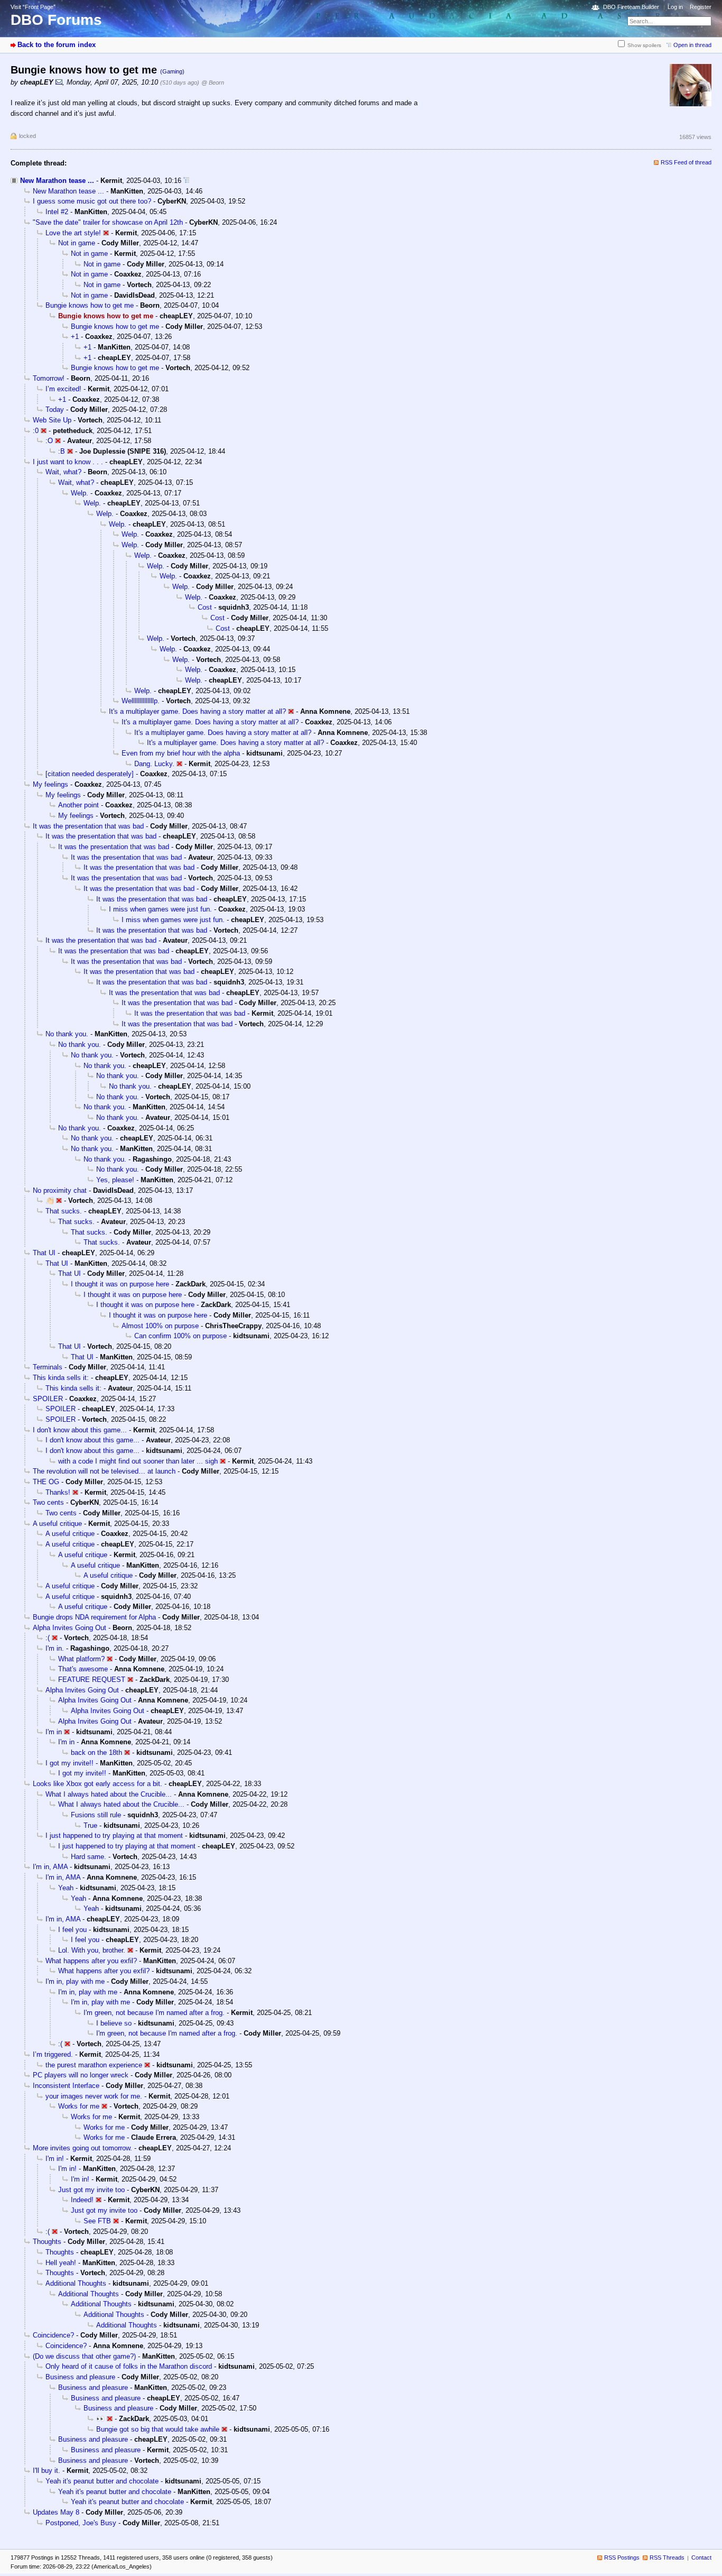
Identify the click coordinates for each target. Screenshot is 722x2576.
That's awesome (83, 1669)
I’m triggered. (53, 2054)
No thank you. (67, 1034)
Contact (701, 2557)
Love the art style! (73, 233)
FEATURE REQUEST (92, 1680)
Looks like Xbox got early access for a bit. (98, 1784)
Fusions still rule (96, 1815)
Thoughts (47, 2242)
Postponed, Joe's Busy (81, 2523)
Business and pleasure (80, 2377)
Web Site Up (52, 420)
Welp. (80, 493)
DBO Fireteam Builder (631, 7)
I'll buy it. (47, 2471)
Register (701, 7)
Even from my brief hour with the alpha (181, 753)
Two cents (48, 1502)
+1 (75, 337)
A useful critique (57, 1524)
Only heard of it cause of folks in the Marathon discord (129, 2366)
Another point (78, 805)
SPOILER (48, 1399)
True (90, 1825)
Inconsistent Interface (66, 2086)
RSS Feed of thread (686, 162)
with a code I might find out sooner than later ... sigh (138, 1461)
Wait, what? (63, 472)
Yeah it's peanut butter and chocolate (102, 2481)
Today (55, 410)
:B (62, 451)
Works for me (79, 2106)
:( (48, 1638)
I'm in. (55, 1648)
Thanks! (58, 1492)
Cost (205, 607)
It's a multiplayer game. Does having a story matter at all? (197, 711)
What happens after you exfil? (91, 1961)
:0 (36, 431)
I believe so (114, 2023)
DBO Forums (56, 20)
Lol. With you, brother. (92, 1950)
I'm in (54, 1732)
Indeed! (82, 2200)
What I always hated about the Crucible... (109, 1794)
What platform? (81, 1659)
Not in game (77, 243)
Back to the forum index (57, 45)
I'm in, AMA (50, 1867)
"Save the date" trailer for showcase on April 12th (108, 222)
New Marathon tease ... (57, 181)
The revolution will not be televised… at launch (104, 1471)
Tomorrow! (49, 378)
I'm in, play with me (75, 1981)
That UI (44, 1253)
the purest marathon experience (94, 2065)
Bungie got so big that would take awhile (158, 2429)
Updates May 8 (56, 2512)
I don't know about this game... (80, 1430)
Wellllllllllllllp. (141, 701)
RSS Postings (622, 2557)
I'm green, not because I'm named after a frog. (154, 2013)
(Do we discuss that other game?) (84, 2356)
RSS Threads (667, 2557)
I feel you (72, 1930)
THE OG (46, 1482)
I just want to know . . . (68, 462)
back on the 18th (96, 1752)
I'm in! (55, 2159)
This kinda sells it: (61, 1378)
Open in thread (692, 45)
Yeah (66, 1888)
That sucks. (64, 1211)
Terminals (48, 1367)
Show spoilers (644, 45)
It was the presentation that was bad (88, 826)
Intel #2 (57, 212)
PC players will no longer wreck (81, 2075)
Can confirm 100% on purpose (181, 1336)
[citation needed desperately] (90, 774)
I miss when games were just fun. (160, 909)
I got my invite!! (70, 1763)
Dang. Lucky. (154, 764)
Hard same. (89, 1857)
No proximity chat (60, 1190)
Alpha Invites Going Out (70, 1628)
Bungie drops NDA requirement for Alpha (94, 1617)
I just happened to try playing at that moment (114, 1836)
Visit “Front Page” (33, 7)
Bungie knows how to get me (90, 305)
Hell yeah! (61, 2263)
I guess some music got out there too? (92, 201)
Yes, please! (115, 1180)
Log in (675, 7)
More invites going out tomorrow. (82, 2148)
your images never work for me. (94, 2096)
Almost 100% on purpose (160, 1326)
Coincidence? (53, 2335)
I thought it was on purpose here (120, 1284)
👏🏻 (50, 1200)
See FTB (97, 2221)
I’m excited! (63, 389)
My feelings (50, 784)
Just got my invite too (91, 2190)
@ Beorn (213, 82)
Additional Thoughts (76, 2283)
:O (49, 441)
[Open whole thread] (186, 181)
